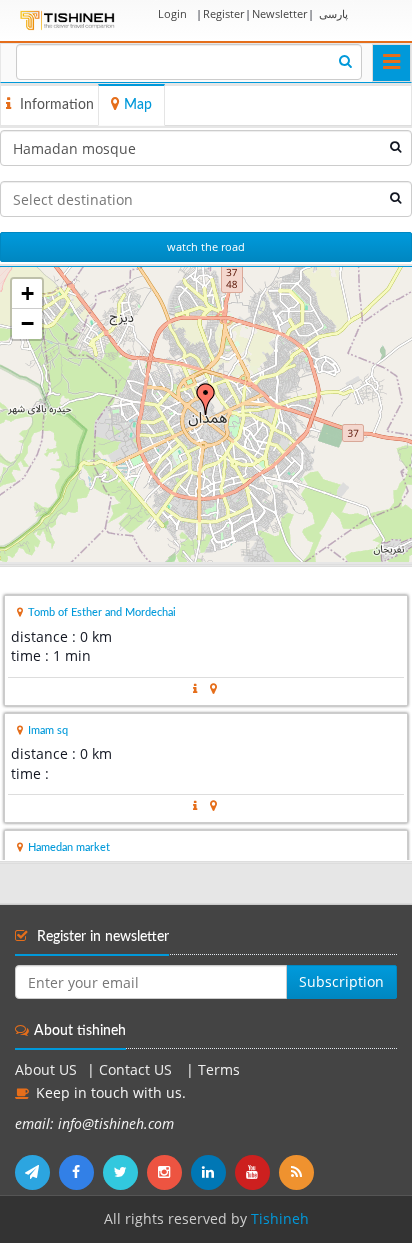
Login (172, 13)
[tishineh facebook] (81, 1172)
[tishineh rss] (299, 1172)
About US (46, 1070)
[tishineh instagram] (169, 1172)
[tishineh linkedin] (213, 1172)
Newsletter (279, 13)
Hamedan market (69, 847)
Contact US (137, 1070)
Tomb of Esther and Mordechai (102, 612)
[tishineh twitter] (125, 1172)
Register (223, 13)
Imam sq (48, 730)
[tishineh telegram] (37, 1172)
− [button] (27, 323)
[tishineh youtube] (257, 1172)
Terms (219, 1070)
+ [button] (27, 293)
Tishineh (280, 1219)
